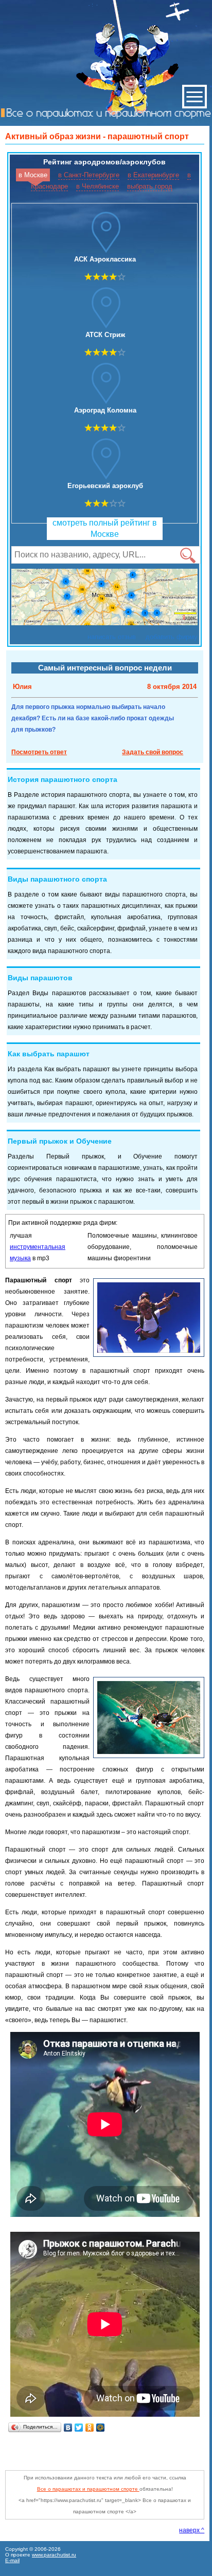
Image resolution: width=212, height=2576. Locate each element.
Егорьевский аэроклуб (105, 486)
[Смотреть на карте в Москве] (104, 599)
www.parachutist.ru (54, 2555)
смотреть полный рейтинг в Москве (105, 528)
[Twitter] (79, 2428)
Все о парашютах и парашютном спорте (88, 2489)
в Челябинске (98, 186)
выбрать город (150, 186)
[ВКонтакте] (68, 2428)
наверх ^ (192, 2530)
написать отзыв (112, 637)
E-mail (12, 2560)
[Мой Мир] (101, 2428)
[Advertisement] (109, 2448)
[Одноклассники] (90, 2428)
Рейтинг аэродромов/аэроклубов (104, 162)
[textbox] (106, 555)
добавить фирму (172, 637)
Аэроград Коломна (105, 410)
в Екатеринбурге (153, 175)
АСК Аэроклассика (105, 259)
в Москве (33, 175)
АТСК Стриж (105, 335)
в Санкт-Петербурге (89, 175)
